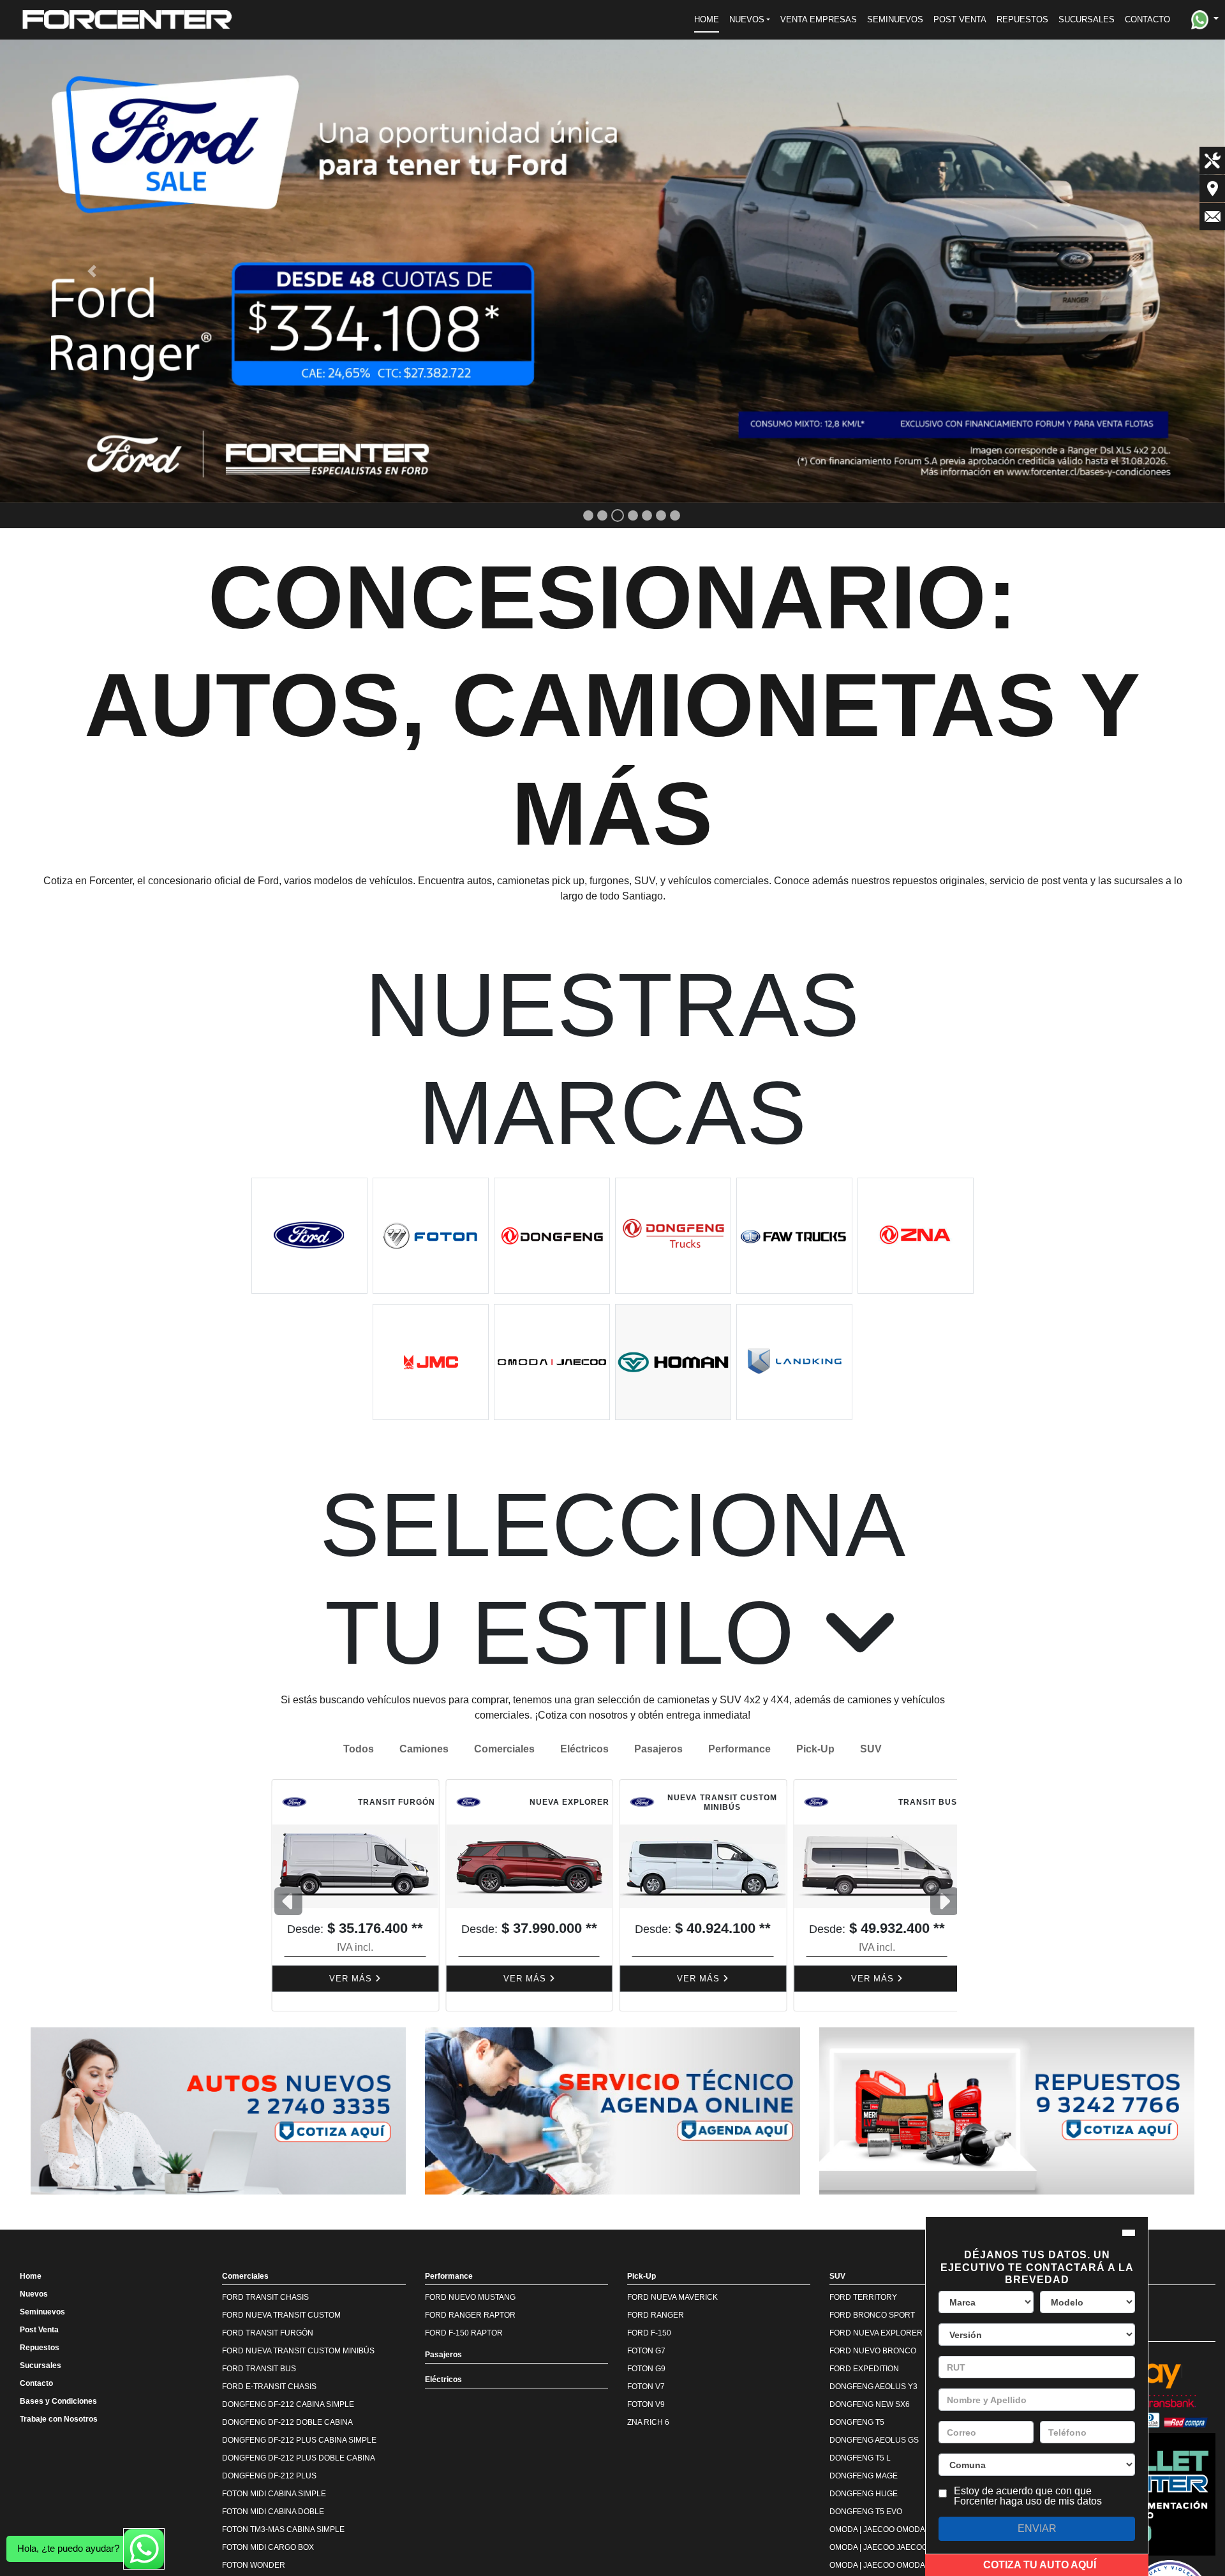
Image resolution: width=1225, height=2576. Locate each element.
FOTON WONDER (254, 2565)
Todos (359, 1749)
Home (31, 2276)
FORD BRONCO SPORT (872, 2315)
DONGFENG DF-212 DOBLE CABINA (287, 2422)
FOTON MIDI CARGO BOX (268, 2547)
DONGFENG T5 (857, 2422)
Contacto (36, 2383)
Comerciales (504, 1749)
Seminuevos (42, 2312)
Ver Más (349, 1979)
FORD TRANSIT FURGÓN (268, 2333)
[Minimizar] (1129, 2233)
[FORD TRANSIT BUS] (699, 1866)
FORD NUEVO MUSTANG (470, 2297)
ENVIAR (1037, 2528)
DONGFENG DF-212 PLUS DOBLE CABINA (299, 2458)
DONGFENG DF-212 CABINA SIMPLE (288, 2404)
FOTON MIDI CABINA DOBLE (273, 2512)
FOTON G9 (646, 2369)
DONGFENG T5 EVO (866, 2512)
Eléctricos (584, 1749)
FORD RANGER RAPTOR (470, 2315)
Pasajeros (658, 1749)
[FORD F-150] (873, 1866)
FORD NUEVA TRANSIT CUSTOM (281, 2315)
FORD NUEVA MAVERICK (672, 2297)
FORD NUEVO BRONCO (873, 2351)
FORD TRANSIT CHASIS (265, 2297)
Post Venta (39, 2330)
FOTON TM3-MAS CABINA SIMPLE (283, 2529)
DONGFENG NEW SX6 (870, 2404)
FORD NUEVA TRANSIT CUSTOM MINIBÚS (298, 2351)
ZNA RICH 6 (648, 2422)
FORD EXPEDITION (864, 2369)
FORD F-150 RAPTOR (464, 2333)
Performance (739, 1749)
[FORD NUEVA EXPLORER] (352, 1866)
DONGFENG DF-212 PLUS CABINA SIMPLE (299, 2440)
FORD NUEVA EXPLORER (876, 2333)
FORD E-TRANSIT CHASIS (269, 2387)
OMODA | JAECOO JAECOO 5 (882, 2547)
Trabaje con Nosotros (59, 2419)
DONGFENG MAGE (864, 2476)
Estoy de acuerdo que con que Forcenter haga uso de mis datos (1028, 2496)
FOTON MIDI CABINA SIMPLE (274, 2494)
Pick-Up (815, 1749)
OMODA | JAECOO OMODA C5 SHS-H (896, 2565)
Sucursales (41, 2365)
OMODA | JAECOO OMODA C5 (883, 2529)
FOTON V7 (646, 2387)
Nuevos (34, 2294)
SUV (871, 1749)
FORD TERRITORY (863, 2297)
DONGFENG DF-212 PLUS (269, 2476)
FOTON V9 (646, 2404)
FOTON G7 (646, 2351)
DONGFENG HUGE (864, 2494)
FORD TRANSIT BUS (259, 2369)
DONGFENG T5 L (860, 2458)
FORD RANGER (656, 2315)
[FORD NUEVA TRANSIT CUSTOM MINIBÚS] (526, 1866)
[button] (750, 20)
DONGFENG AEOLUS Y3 (873, 2387)
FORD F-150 (649, 2333)
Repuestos (40, 2348)
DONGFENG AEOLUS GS (874, 2440)
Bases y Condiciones (58, 2401)
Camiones (424, 1749)
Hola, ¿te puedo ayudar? (68, 2548)
